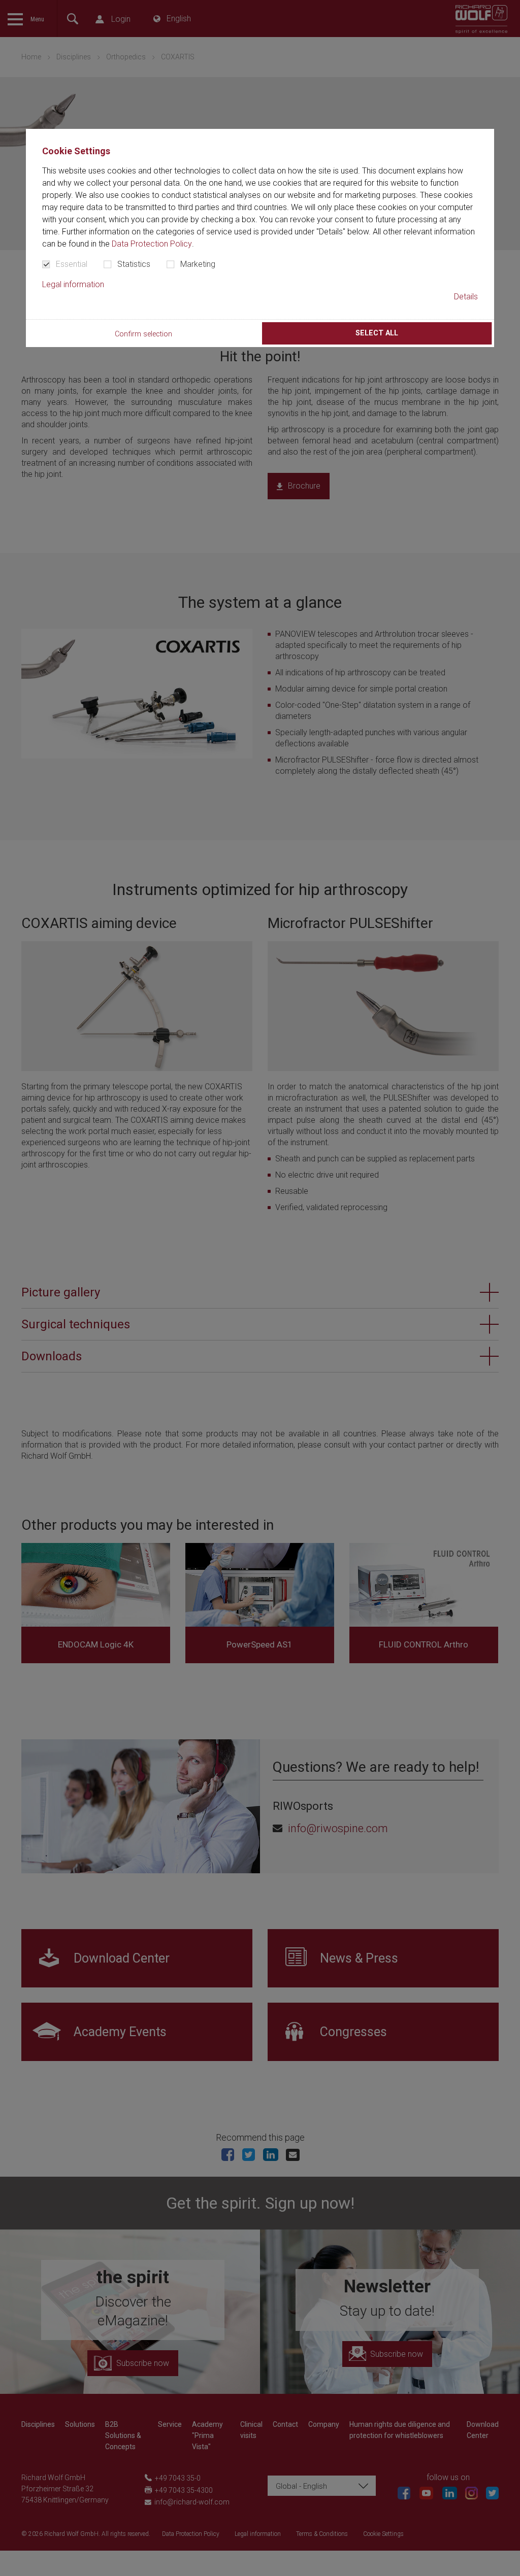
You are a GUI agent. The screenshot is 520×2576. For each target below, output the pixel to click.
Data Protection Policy (152, 244)
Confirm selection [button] (143, 334)
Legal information (73, 284)
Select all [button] (377, 333)
